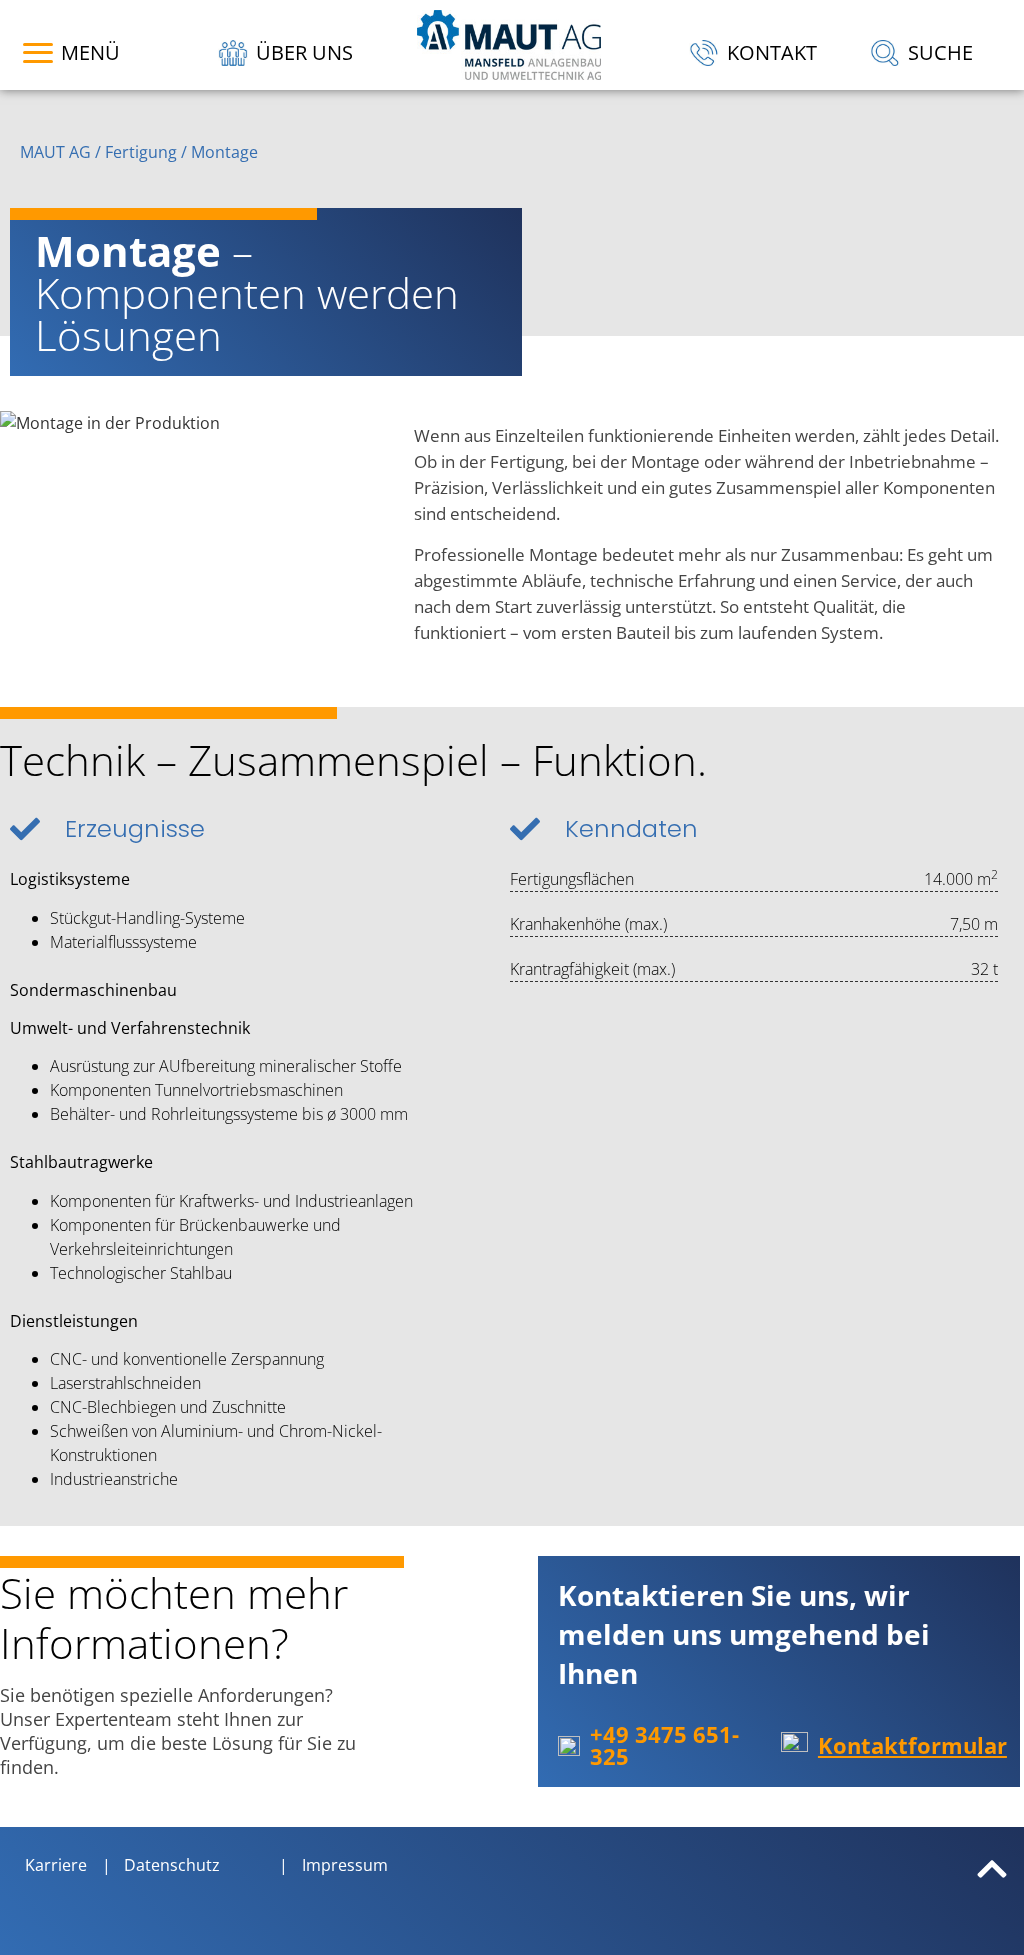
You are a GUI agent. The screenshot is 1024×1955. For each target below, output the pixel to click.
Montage (224, 152)
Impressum (345, 1865)
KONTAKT (772, 52)
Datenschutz (172, 1865)
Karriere (56, 1865)
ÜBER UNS (304, 52)
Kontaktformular (912, 1745)
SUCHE (940, 52)
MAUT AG (55, 152)
